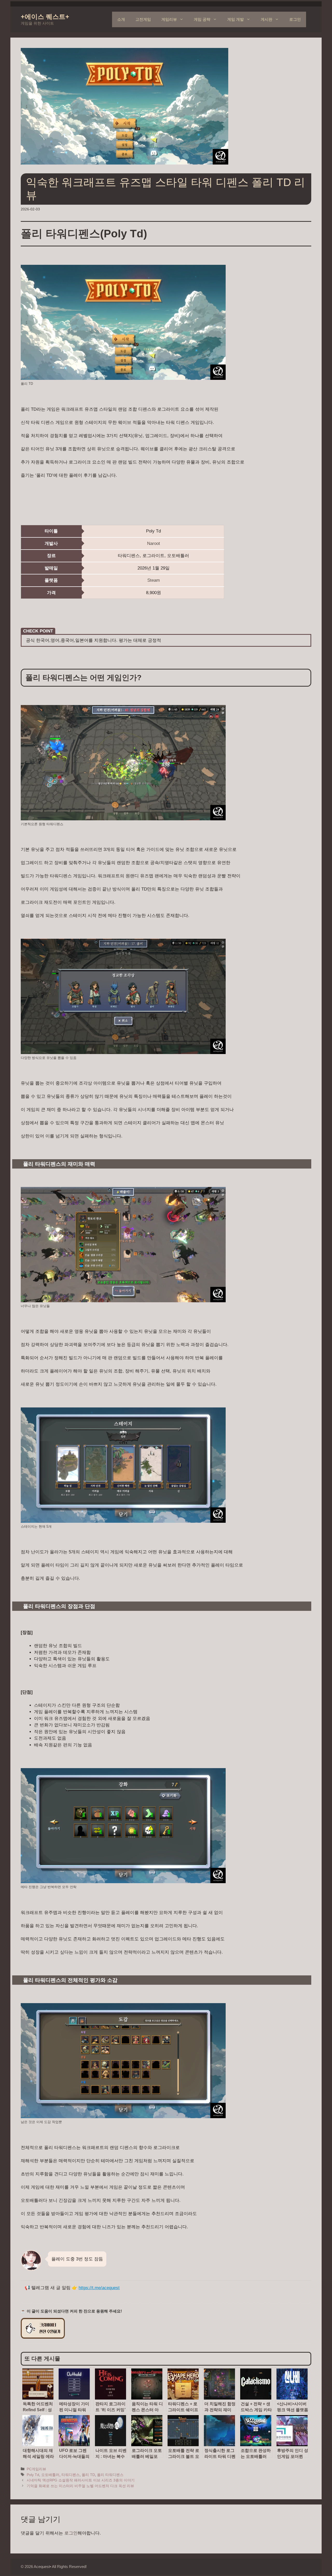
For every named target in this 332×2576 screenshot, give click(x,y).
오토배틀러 (50, 2475)
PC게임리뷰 (36, 2469)
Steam (154, 580)
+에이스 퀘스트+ (45, 17)
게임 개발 (236, 19)
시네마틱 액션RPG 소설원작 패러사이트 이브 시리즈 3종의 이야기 (81, 2480)
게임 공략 (202, 19)
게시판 (267, 19)
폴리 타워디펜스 (110, 2475)
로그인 (295, 19)
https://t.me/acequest (99, 2288)
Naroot (154, 543)
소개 (121, 19)
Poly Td (33, 2475)
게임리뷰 (169, 19)
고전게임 (143, 19)
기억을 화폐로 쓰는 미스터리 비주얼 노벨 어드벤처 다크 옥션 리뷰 (80, 2486)
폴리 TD (88, 2475)
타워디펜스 (71, 2475)
